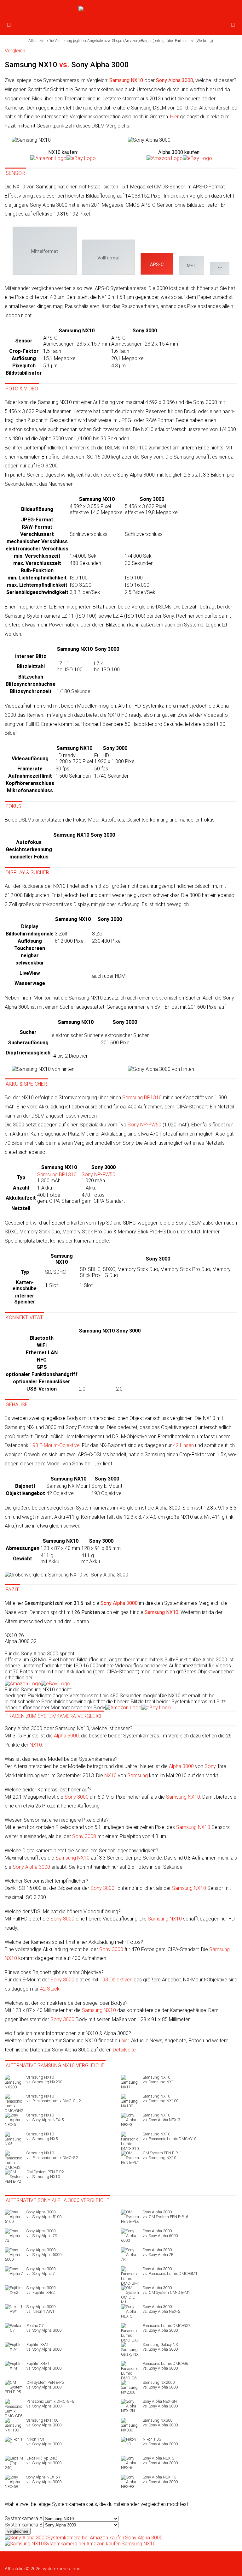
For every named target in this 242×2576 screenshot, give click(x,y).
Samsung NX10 (183, 1797)
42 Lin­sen (183, 1445)
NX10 (36, 1745)
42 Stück (50, 1989)
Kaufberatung (59, 2559)
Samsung (138, 1775)
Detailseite (124, 2050)
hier (125, 2041)
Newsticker (34, 2559)
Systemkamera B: (24, 2525)
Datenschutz (132, 2559)
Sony (210, 1766)
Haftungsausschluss (165, 2559)
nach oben (15, 2564)
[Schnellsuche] (233, 25)
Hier (174, 117)
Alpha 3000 (66, 1736)
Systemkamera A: (24, 2518)
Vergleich (15, 51)
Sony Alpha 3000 (31, 1867)
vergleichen (18, 2531)
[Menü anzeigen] (9, 25)
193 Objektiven (116, 1980)
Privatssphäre (223, 2559)
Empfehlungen (87, 2559)
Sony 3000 (77, 1797)
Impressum (198, 2559)
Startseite (14, 2559)
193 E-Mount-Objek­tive (55, 1445)
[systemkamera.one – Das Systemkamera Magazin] (121, 11)
